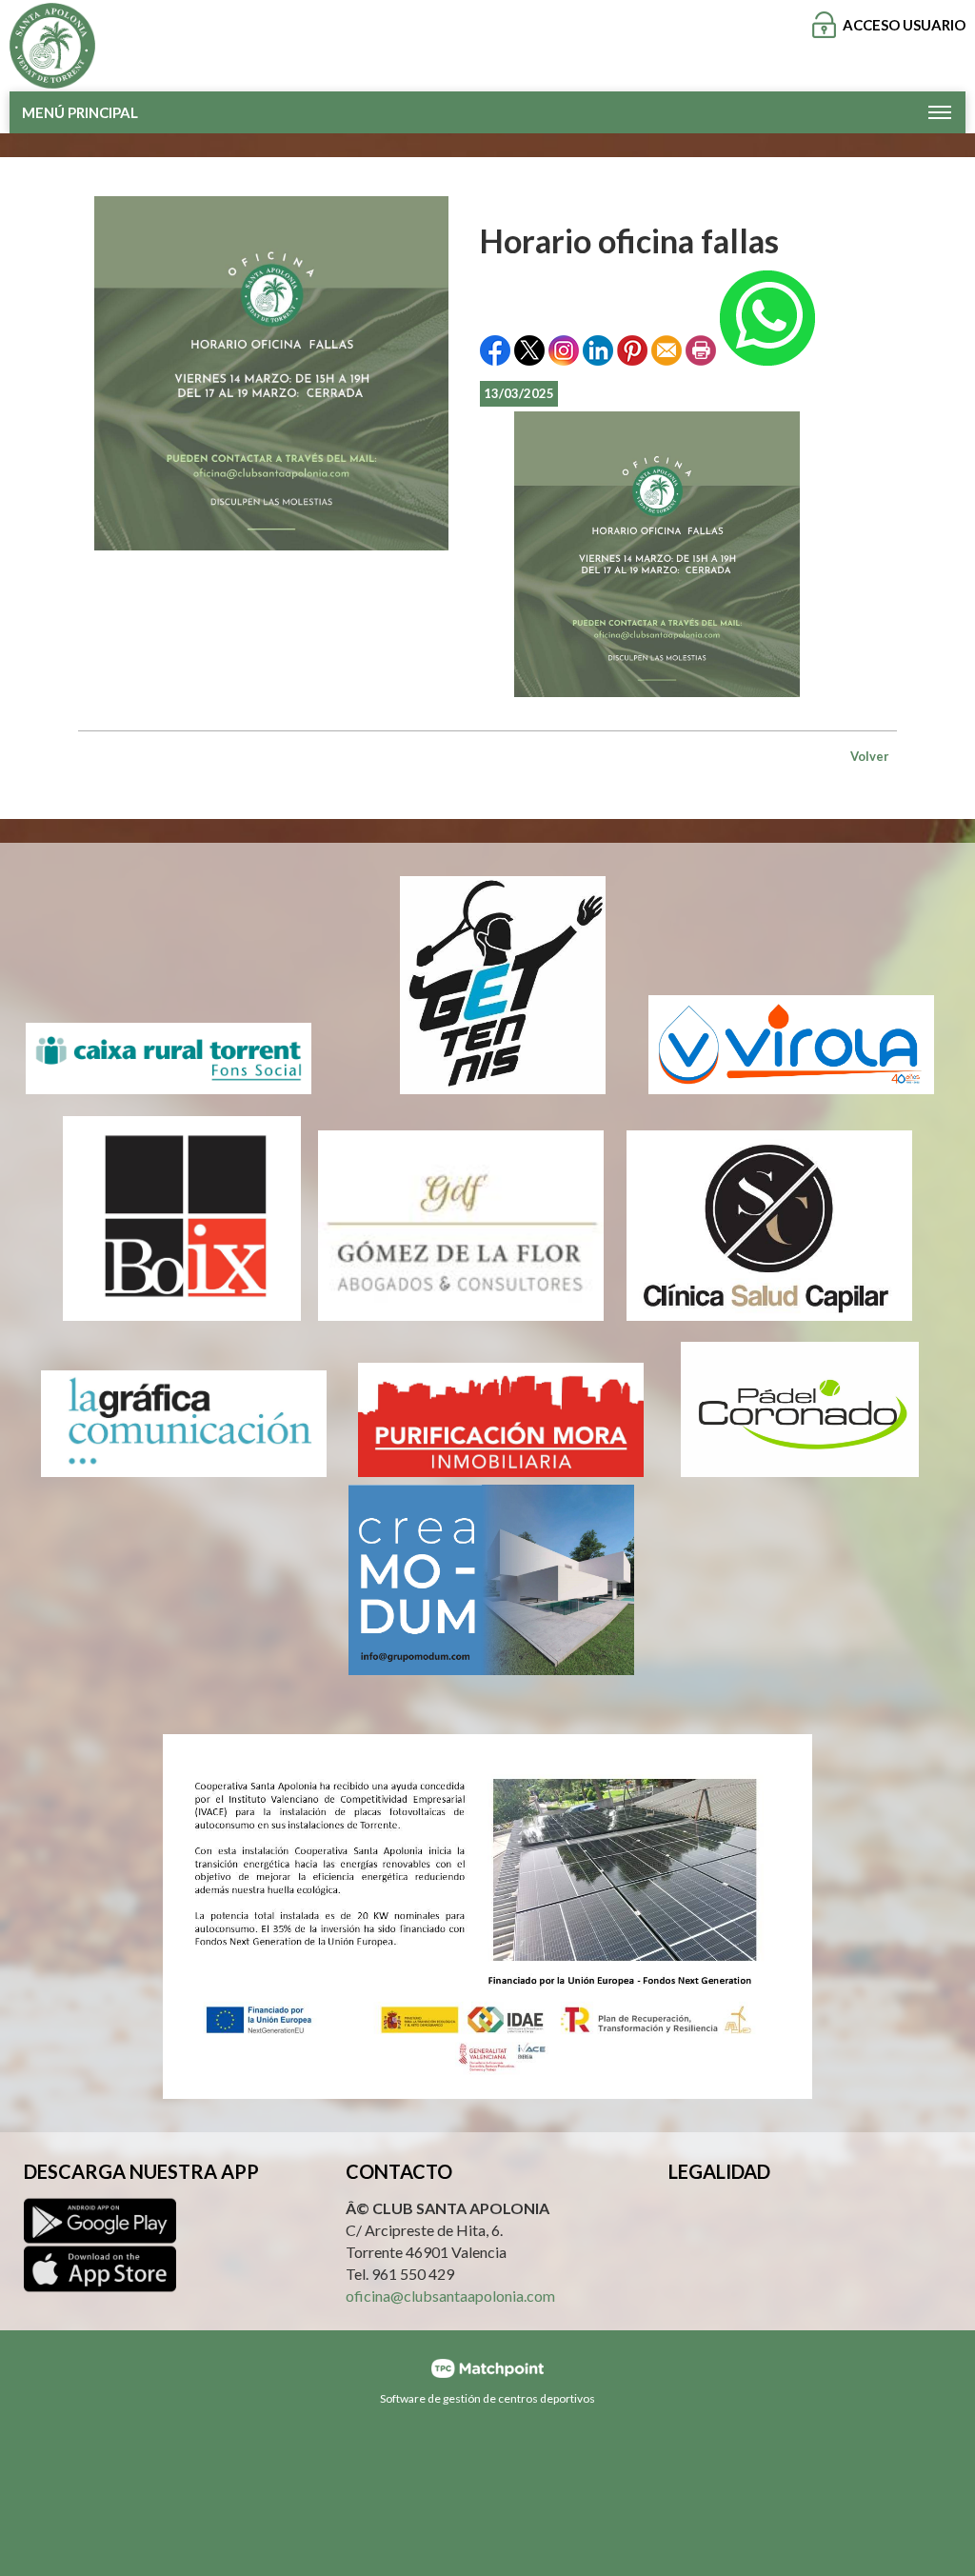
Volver (870, 756)
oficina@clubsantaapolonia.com (450, 2296)
